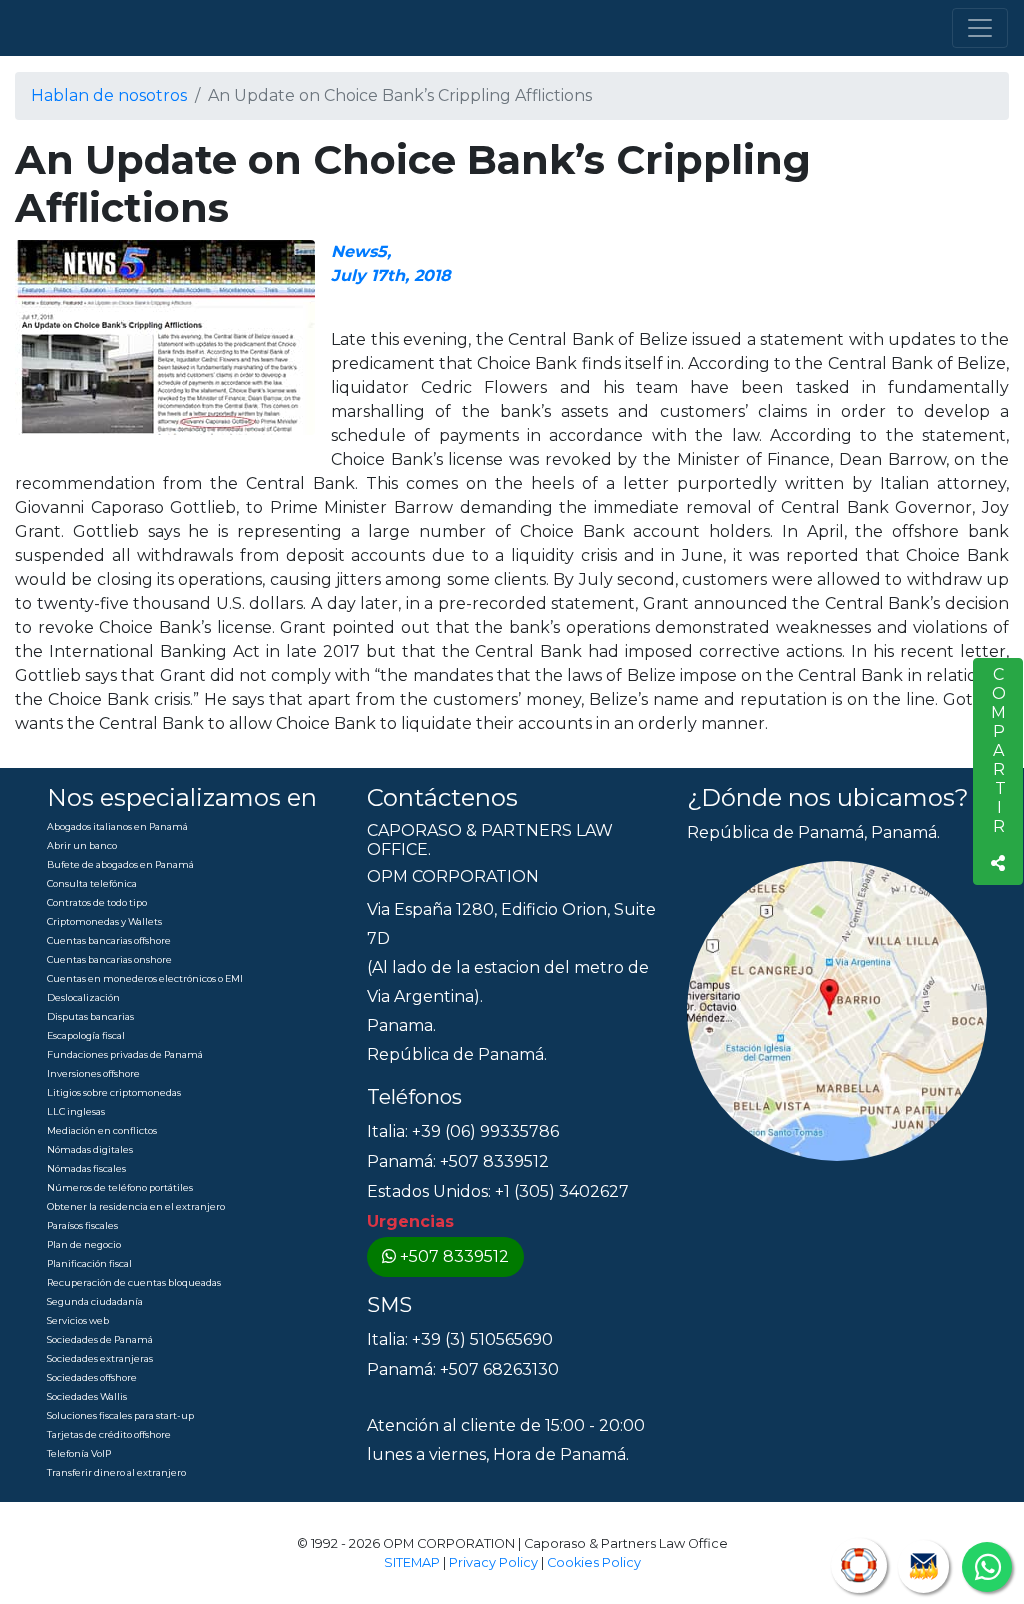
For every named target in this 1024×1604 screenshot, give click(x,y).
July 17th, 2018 (391, 275)
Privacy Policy (493, 1562)
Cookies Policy (594, 1562)
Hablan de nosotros (109, 95)
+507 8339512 (454, 1256)
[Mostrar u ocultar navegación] (980, 28)
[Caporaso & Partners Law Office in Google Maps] (837, 1009)
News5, (361, 251)
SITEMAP (412, 1562)
